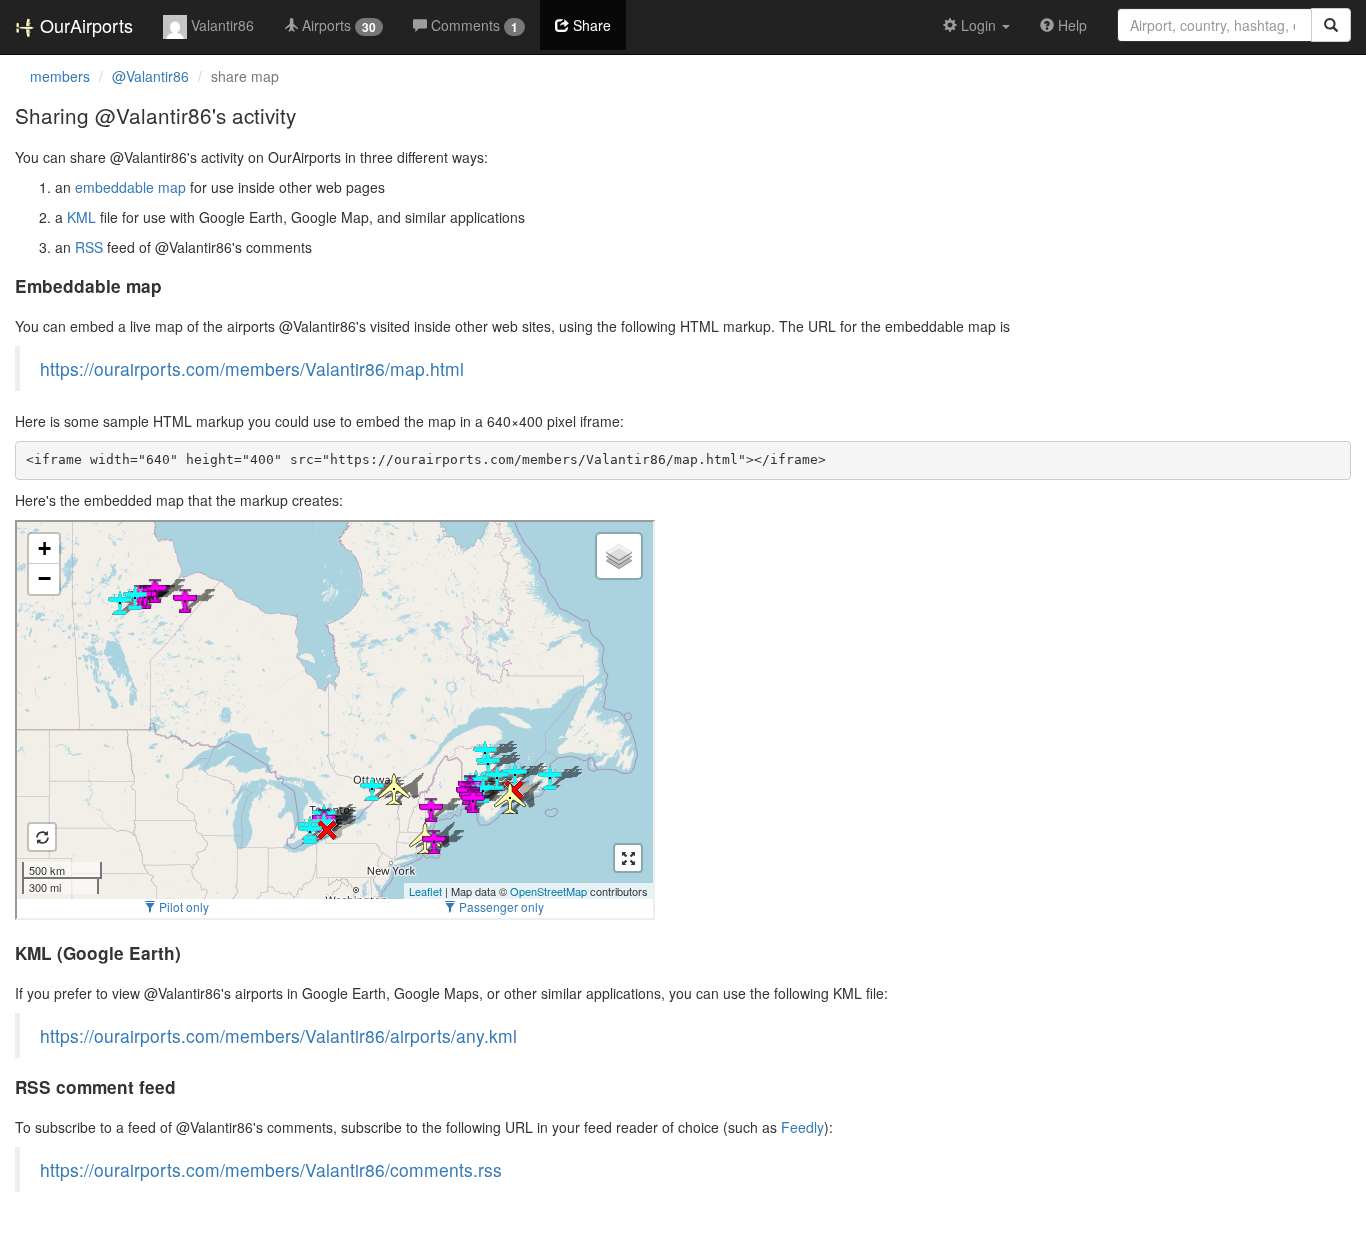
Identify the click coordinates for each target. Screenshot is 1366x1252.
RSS (89, 247)
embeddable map (130, 187)
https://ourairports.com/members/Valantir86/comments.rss (271, 1169)
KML (81, 217)
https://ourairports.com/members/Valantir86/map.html (252, 368)
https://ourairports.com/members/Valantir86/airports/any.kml (278, 1035)
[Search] (1331, 25)
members (60, 76)
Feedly (802, 1127)
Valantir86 (220, 25)
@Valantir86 (150, 76)
